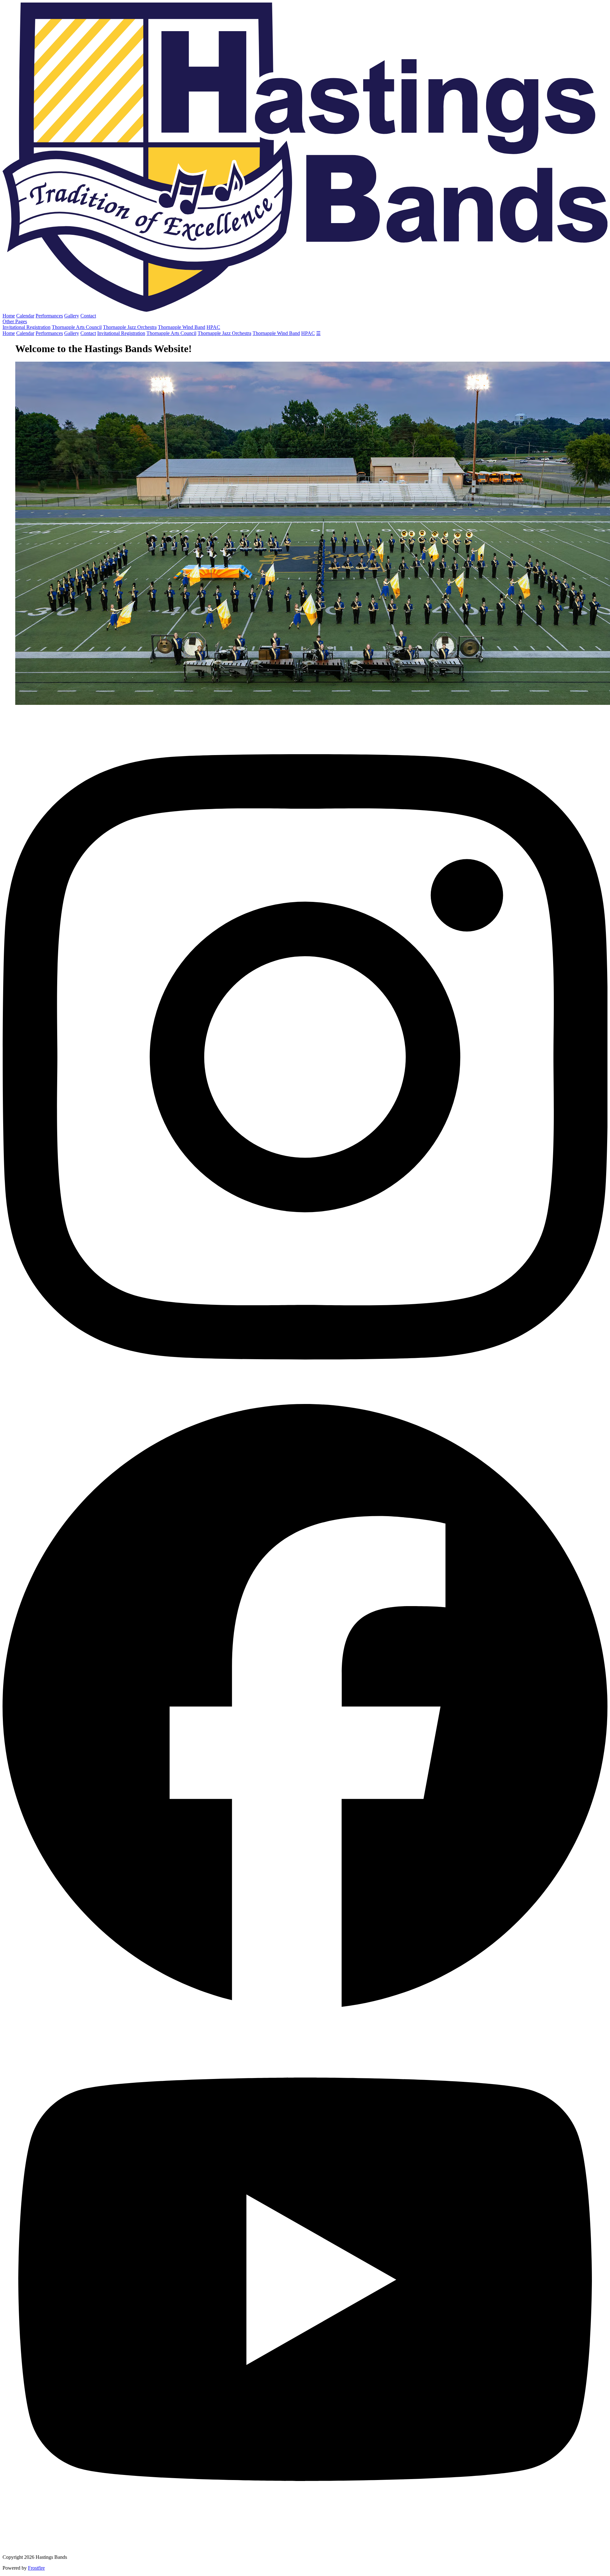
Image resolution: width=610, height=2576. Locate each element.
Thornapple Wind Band (182, 327)
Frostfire (36, 2568)
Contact (88, 316)
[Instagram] (305, 1401)
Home (9, 316)
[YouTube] (305, 2546)
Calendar (25, 316)
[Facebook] (305, 2007)
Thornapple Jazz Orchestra (130, 327)
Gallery (72, 316)
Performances (49, 316)
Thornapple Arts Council (77, 327)
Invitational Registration (27, 327)
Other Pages (15, 321)
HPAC (213, 327)
